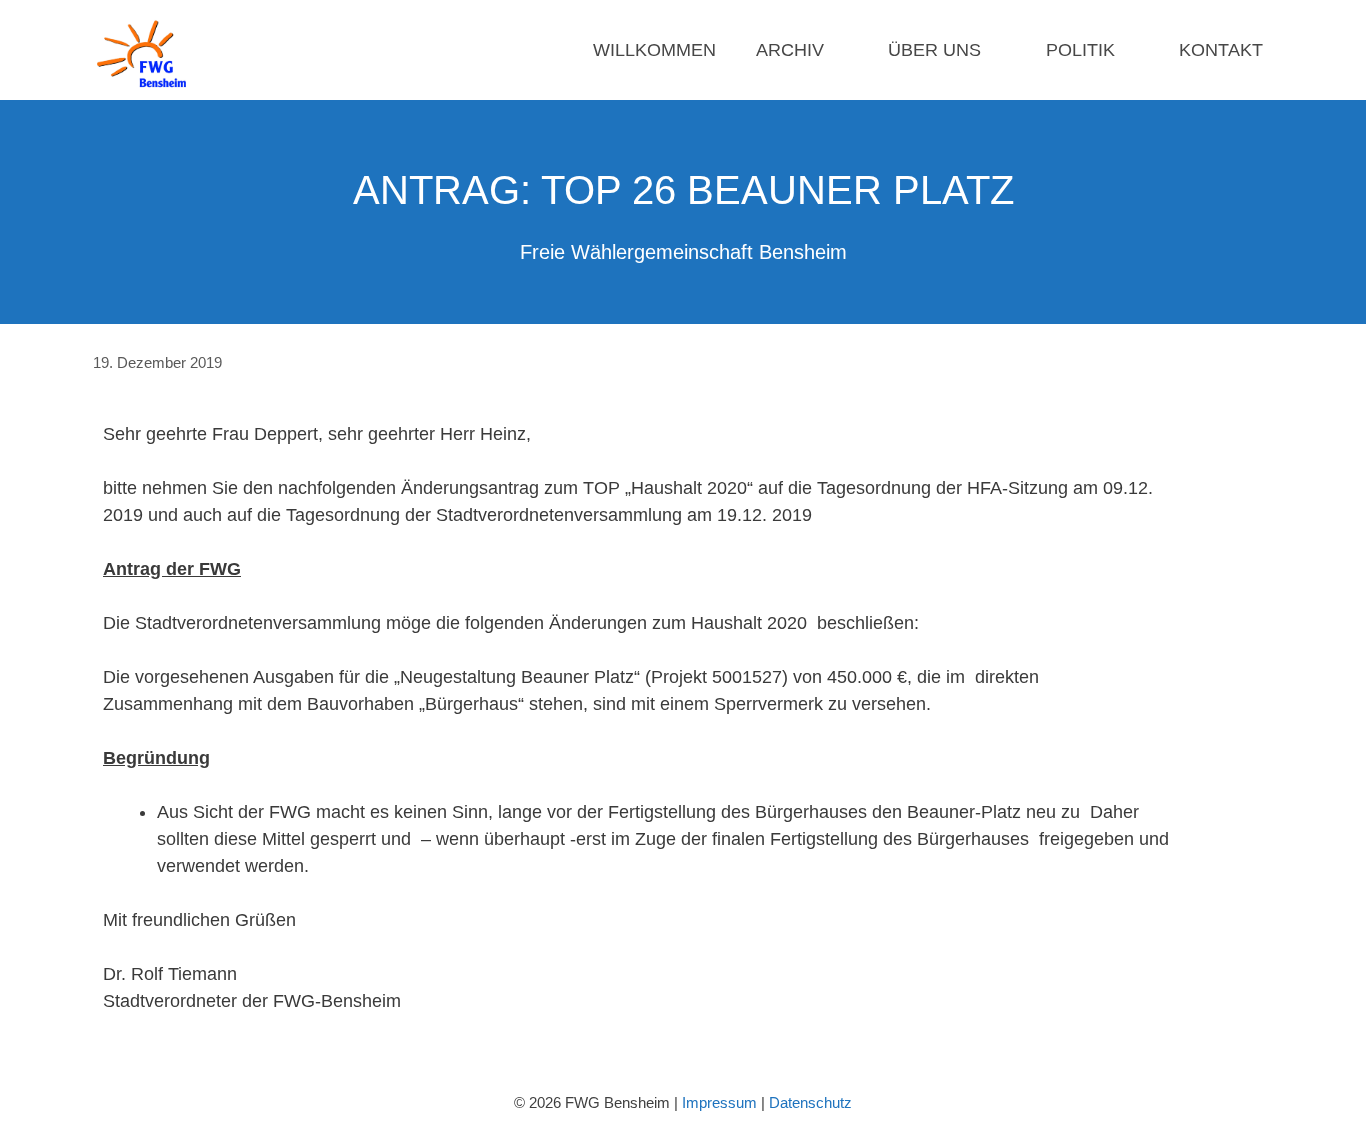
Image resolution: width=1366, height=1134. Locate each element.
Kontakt (1221, 50)
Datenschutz (810, 1102)
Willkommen (654, 50)
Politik (1080, 50)
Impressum (719, 1102)
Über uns (934, 50)
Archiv (790, 50)
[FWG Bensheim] (146, 50)
